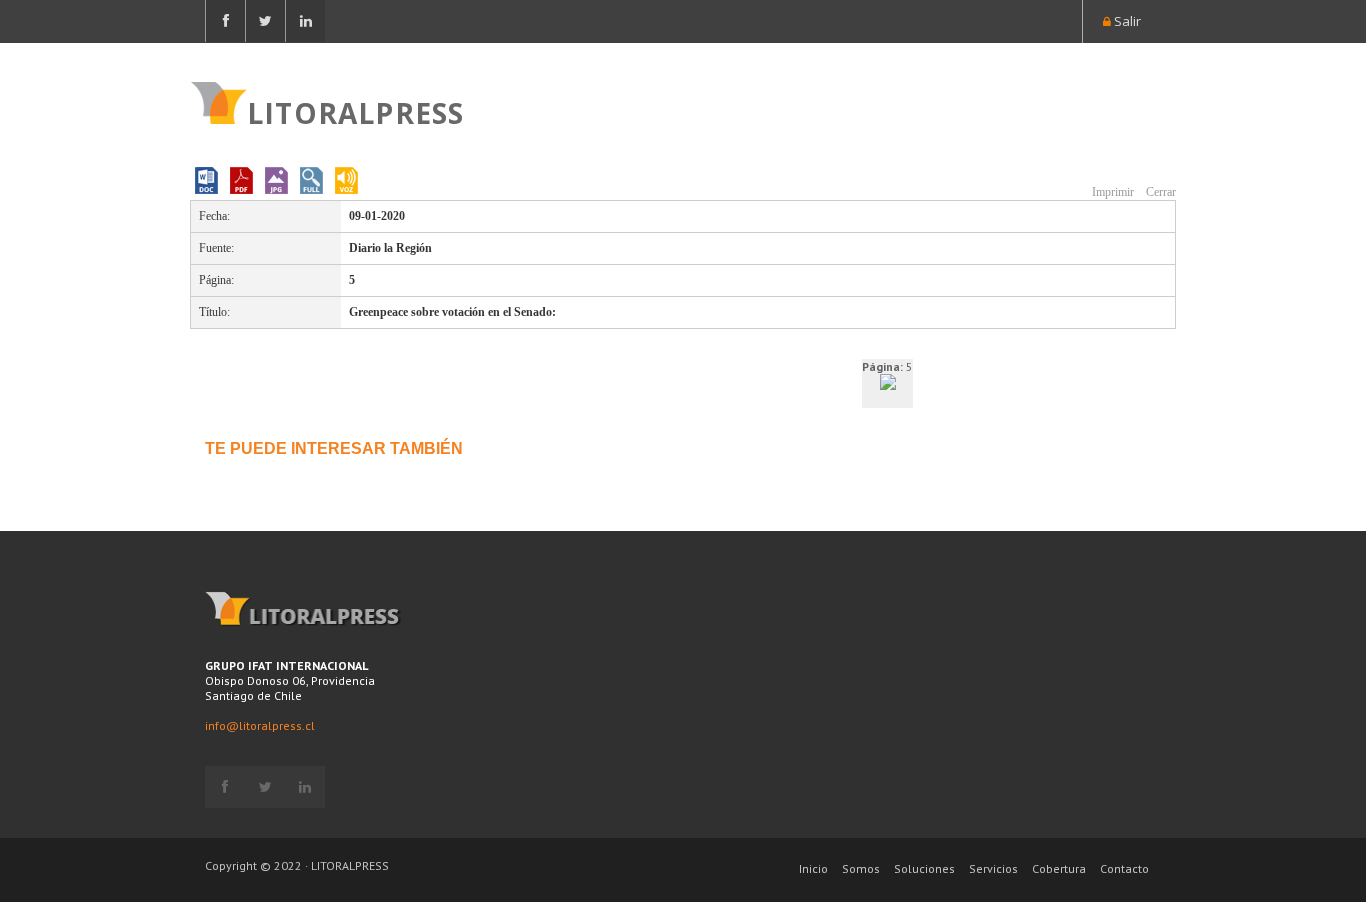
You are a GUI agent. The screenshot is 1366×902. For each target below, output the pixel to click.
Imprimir (1111, 192)
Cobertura (1059, 868)
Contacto (1124, 868)
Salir (1126, 21)
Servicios (993, 868)
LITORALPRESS (355, 111)
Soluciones (924, 868)
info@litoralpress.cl (260, 725)
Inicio (813, 868)
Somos (861, 868)
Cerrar (1159, 192)
